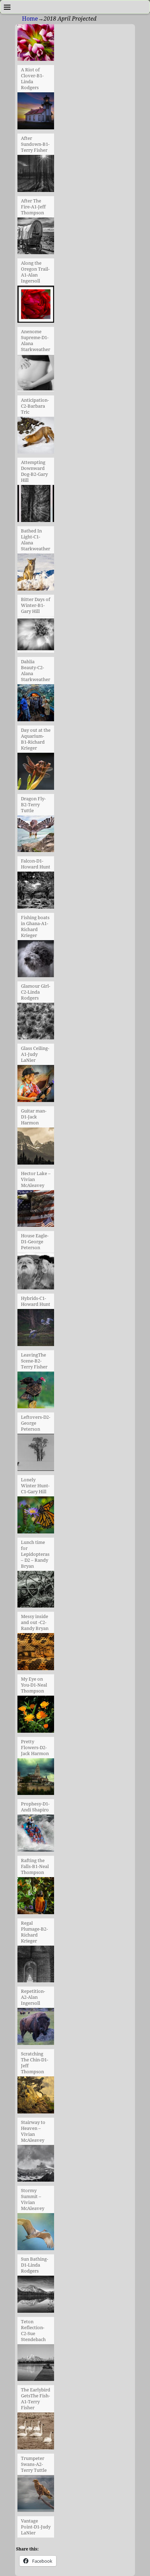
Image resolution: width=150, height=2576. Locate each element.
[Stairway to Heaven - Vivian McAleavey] (36, 2097)
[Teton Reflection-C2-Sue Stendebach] (36, 2296)
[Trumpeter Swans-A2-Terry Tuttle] (36, 2433)
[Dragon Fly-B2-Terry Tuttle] (36, 773)
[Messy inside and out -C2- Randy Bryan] (36, 1591)
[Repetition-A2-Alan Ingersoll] (36, 1966)
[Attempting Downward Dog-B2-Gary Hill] (36, 437)
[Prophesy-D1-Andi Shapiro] (36, 1779)
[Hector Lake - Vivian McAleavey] (36, 1148)
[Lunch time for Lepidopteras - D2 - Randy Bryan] (36, 1517)
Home (30, 19)
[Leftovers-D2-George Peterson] (36, 1392)
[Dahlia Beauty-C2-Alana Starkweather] (36, 637)
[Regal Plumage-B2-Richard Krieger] (36, 1898)
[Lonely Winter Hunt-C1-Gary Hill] (36, 1454)
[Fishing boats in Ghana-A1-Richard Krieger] (36, 892)
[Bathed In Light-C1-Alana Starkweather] (36, 506)
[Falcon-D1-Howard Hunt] (36, 836)
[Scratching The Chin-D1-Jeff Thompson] (36, 2028)
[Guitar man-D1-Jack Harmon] (36, 1086)
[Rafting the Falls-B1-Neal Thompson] (36, 1835)
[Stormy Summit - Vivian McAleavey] (36, 2166)
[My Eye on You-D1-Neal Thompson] (36, 1654)
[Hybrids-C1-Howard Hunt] (36, 1273)
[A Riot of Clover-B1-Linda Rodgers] (36, 45)
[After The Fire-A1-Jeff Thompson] (36, 176)
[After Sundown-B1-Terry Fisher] (36, 113)
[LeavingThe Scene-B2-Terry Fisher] (36, 1330)
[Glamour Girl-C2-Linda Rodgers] (36, 961)
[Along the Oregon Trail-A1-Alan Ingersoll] (36, 238)
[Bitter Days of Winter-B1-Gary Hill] (36, 574)
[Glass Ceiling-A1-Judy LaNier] (36, 1023)
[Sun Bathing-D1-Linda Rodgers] (36, 2234)
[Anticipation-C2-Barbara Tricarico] (36, 375)
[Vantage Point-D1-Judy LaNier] (36, 2496)
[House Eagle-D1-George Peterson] (36, 1211)
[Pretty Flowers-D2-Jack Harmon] (36, 1716)
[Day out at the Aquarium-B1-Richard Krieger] (36, 705)
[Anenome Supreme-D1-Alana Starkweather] (36, 306)
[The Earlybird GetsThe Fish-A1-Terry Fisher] (36, 2365)
